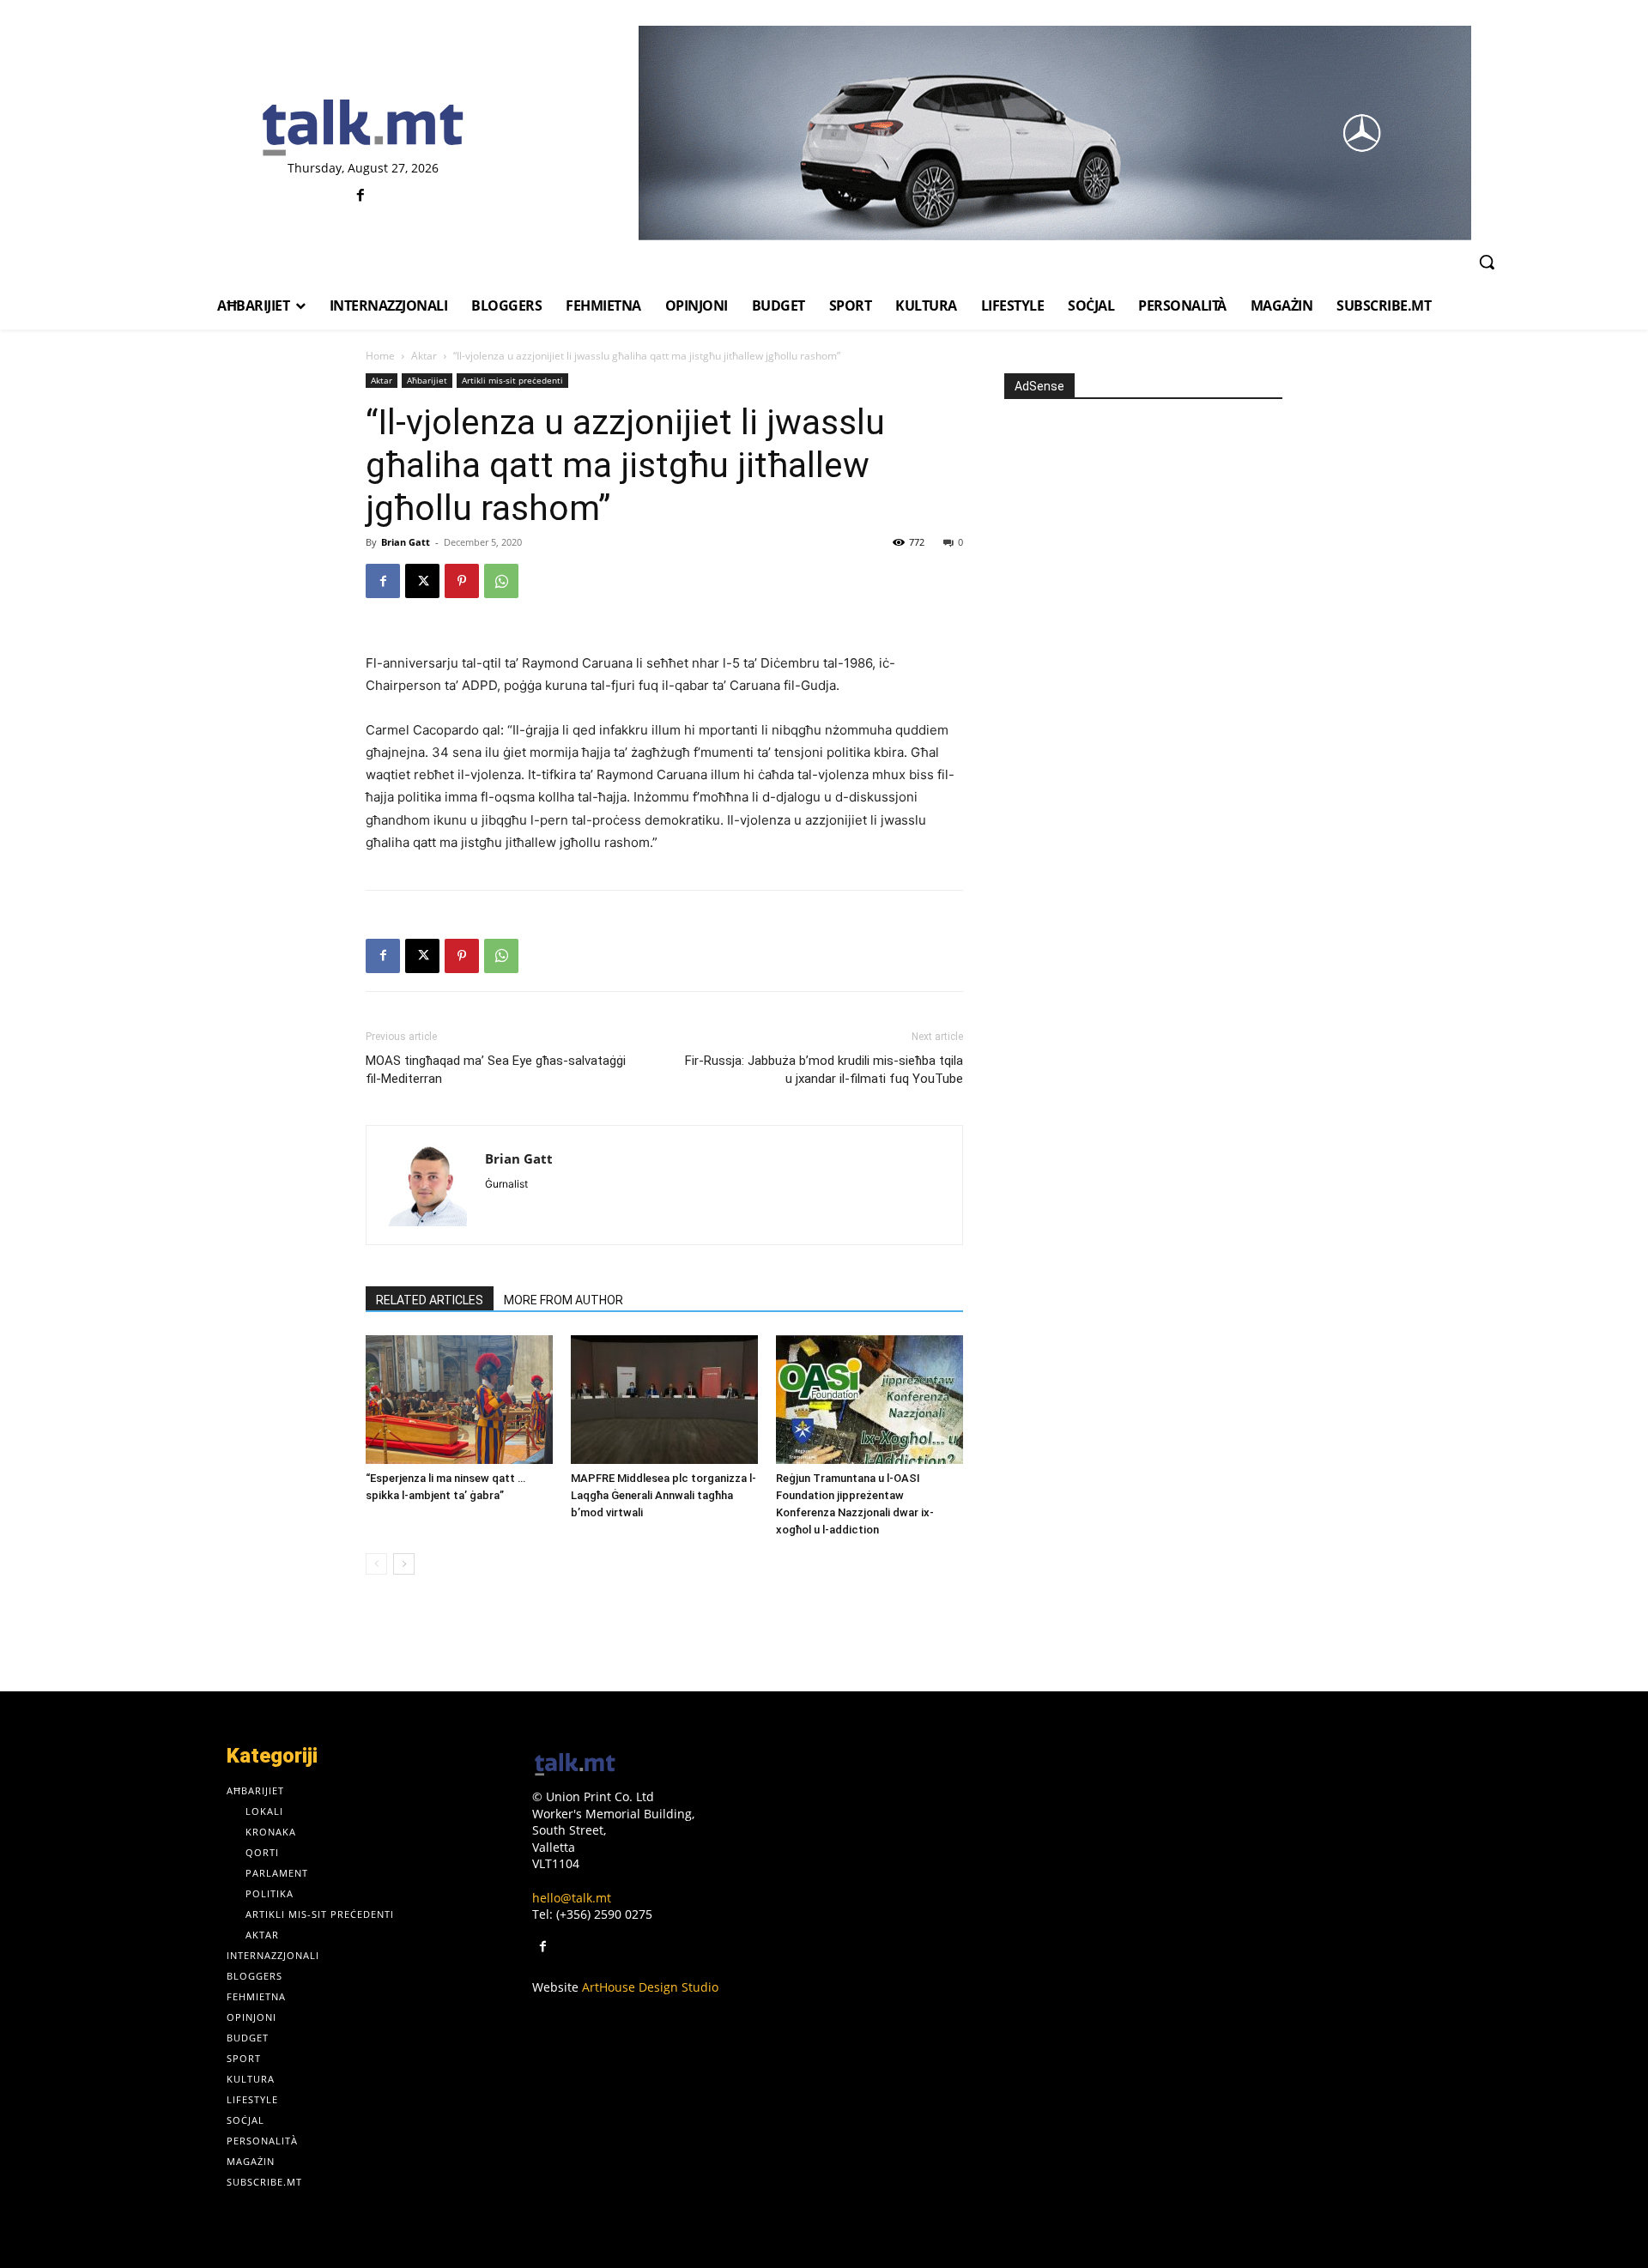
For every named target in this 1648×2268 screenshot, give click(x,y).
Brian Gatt (406, 542)
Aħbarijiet (427, 380)
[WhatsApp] (501, 581)
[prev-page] (376, 1564)
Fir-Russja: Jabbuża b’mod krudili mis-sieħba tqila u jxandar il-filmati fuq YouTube (824, 1070)
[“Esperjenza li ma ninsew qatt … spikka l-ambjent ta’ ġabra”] (459, 1400)
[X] (422, 581)
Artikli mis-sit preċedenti (512, 380)
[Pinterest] (462, 581)
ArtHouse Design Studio (650, 1987)
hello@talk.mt (572, 1898)
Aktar (424, 356)
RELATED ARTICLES (430, 1300)
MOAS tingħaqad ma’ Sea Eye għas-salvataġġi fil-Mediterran (496, 1070)
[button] (1487, 262)
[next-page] (404, 1564)
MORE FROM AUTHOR (563, 1300)
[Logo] (363, 129)
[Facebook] (361, 196)
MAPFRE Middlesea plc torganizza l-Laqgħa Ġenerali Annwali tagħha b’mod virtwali (663, 1495)
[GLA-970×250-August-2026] (1054, 133)
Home (380, 356)
